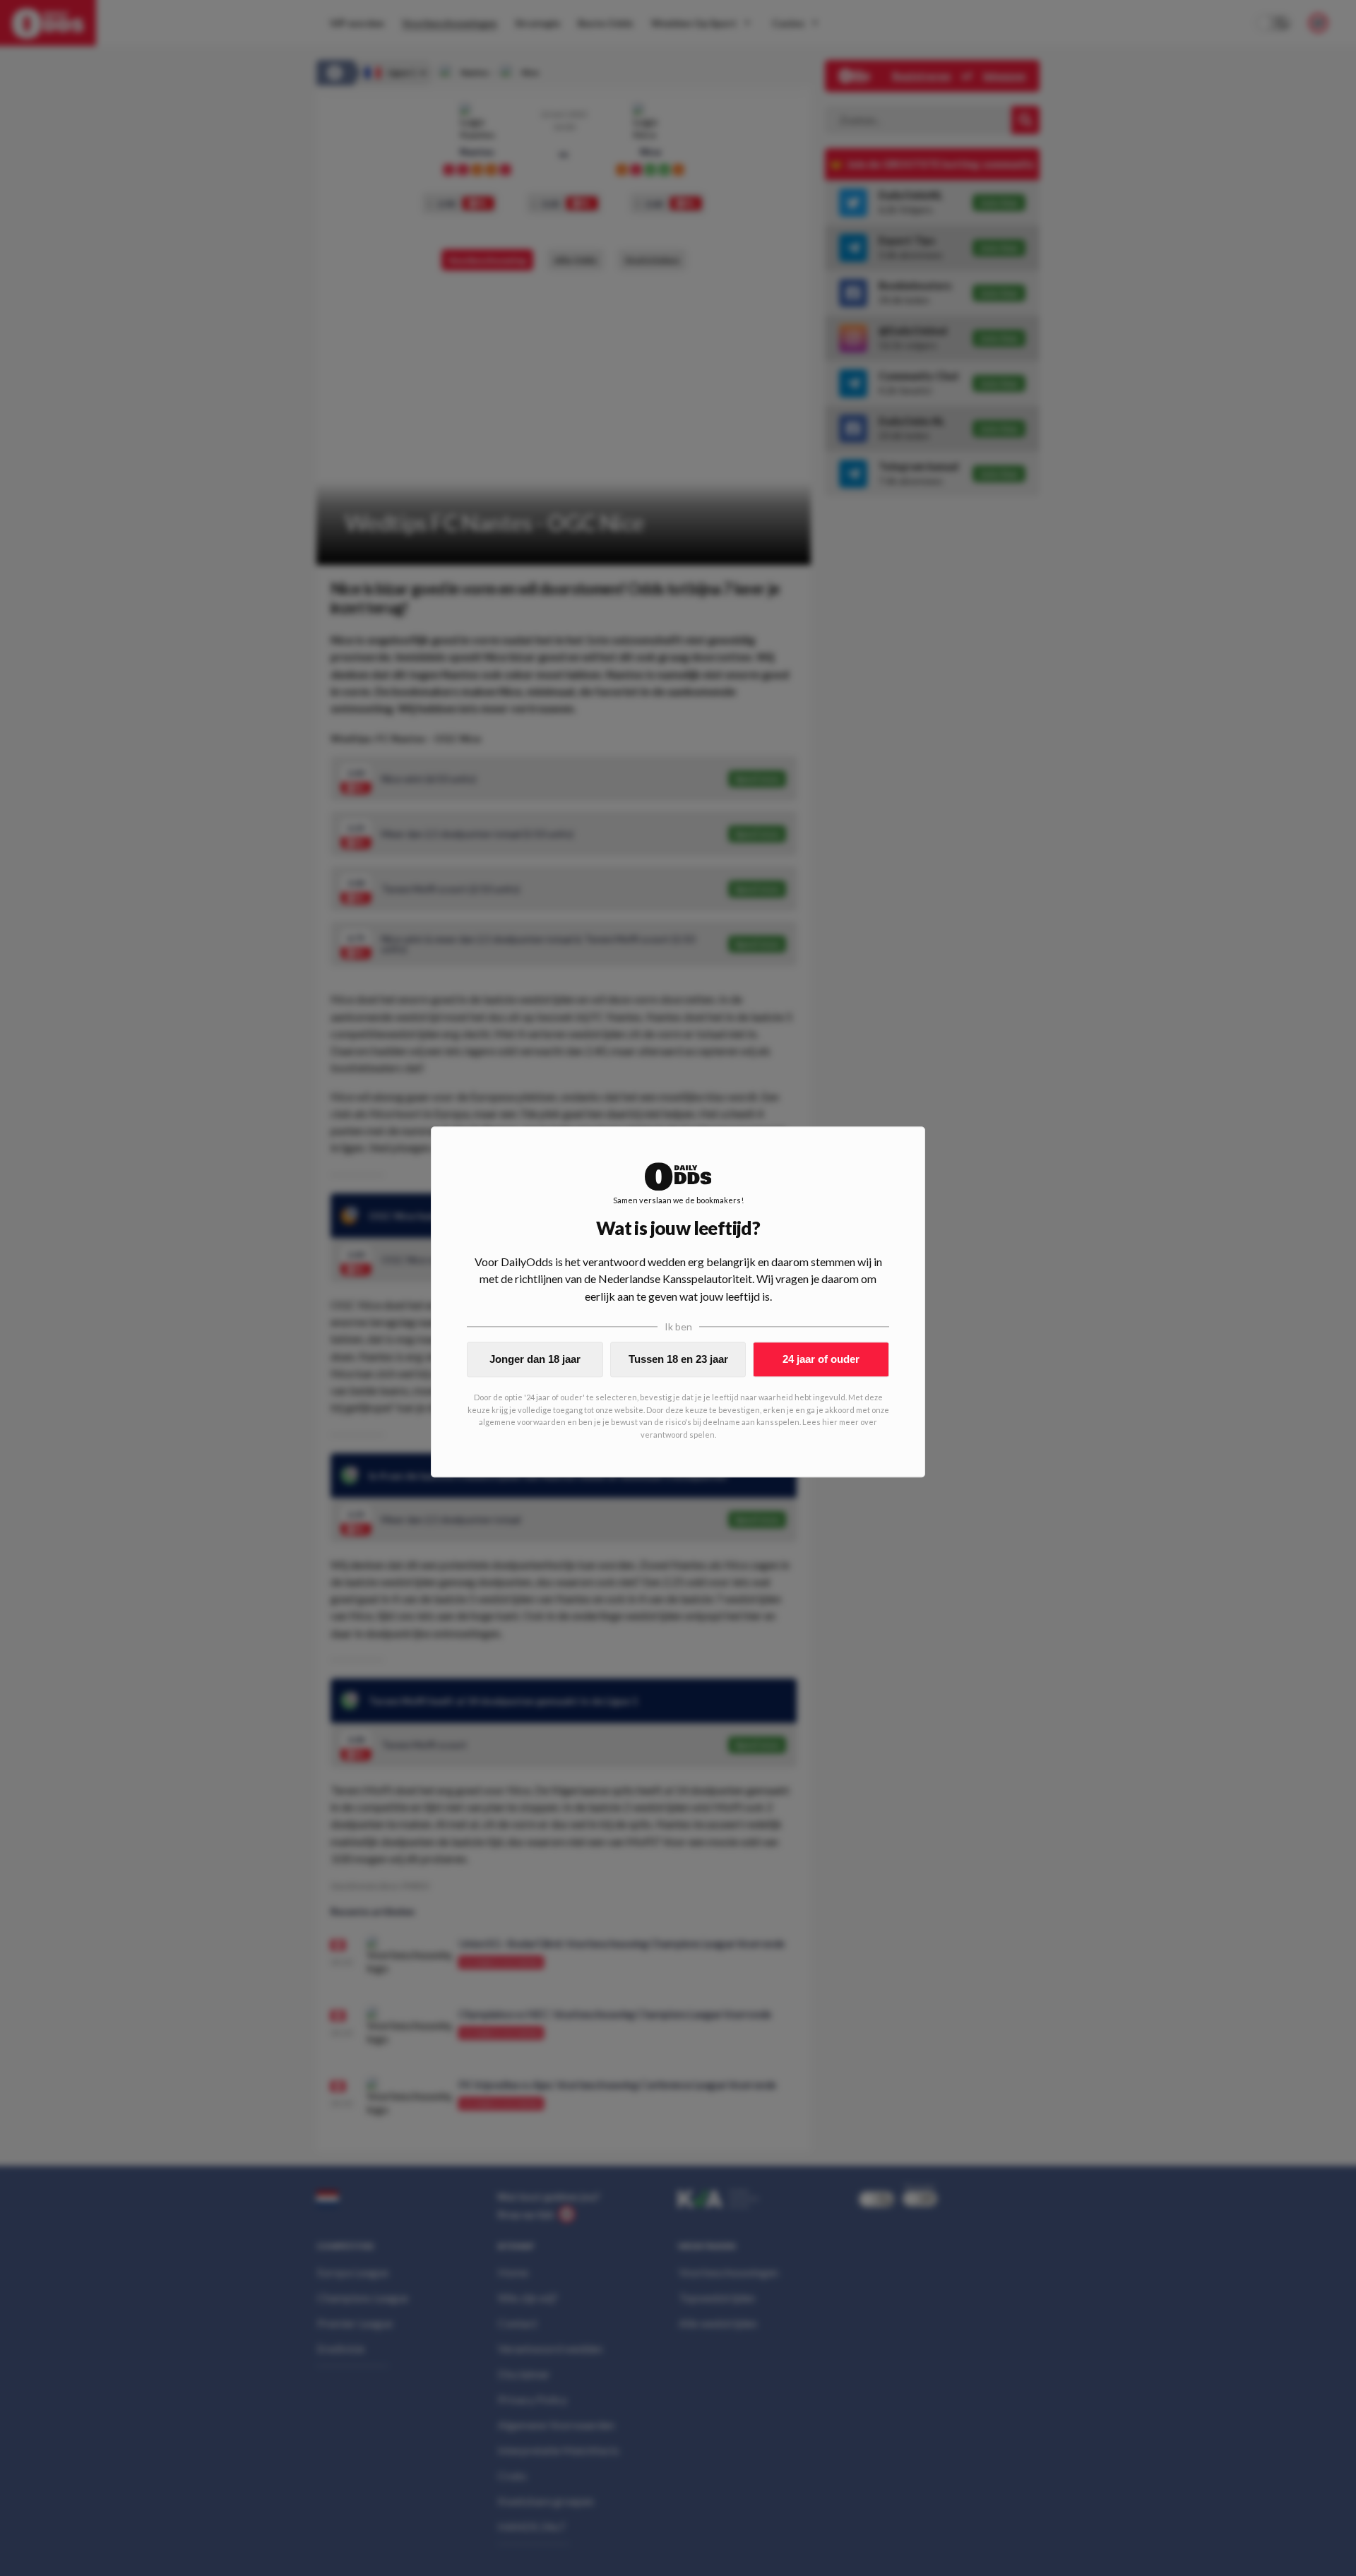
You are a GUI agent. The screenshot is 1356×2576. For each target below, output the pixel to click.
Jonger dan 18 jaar (535, 1359)
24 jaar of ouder (821, 1359)
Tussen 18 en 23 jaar (678, 1359)
